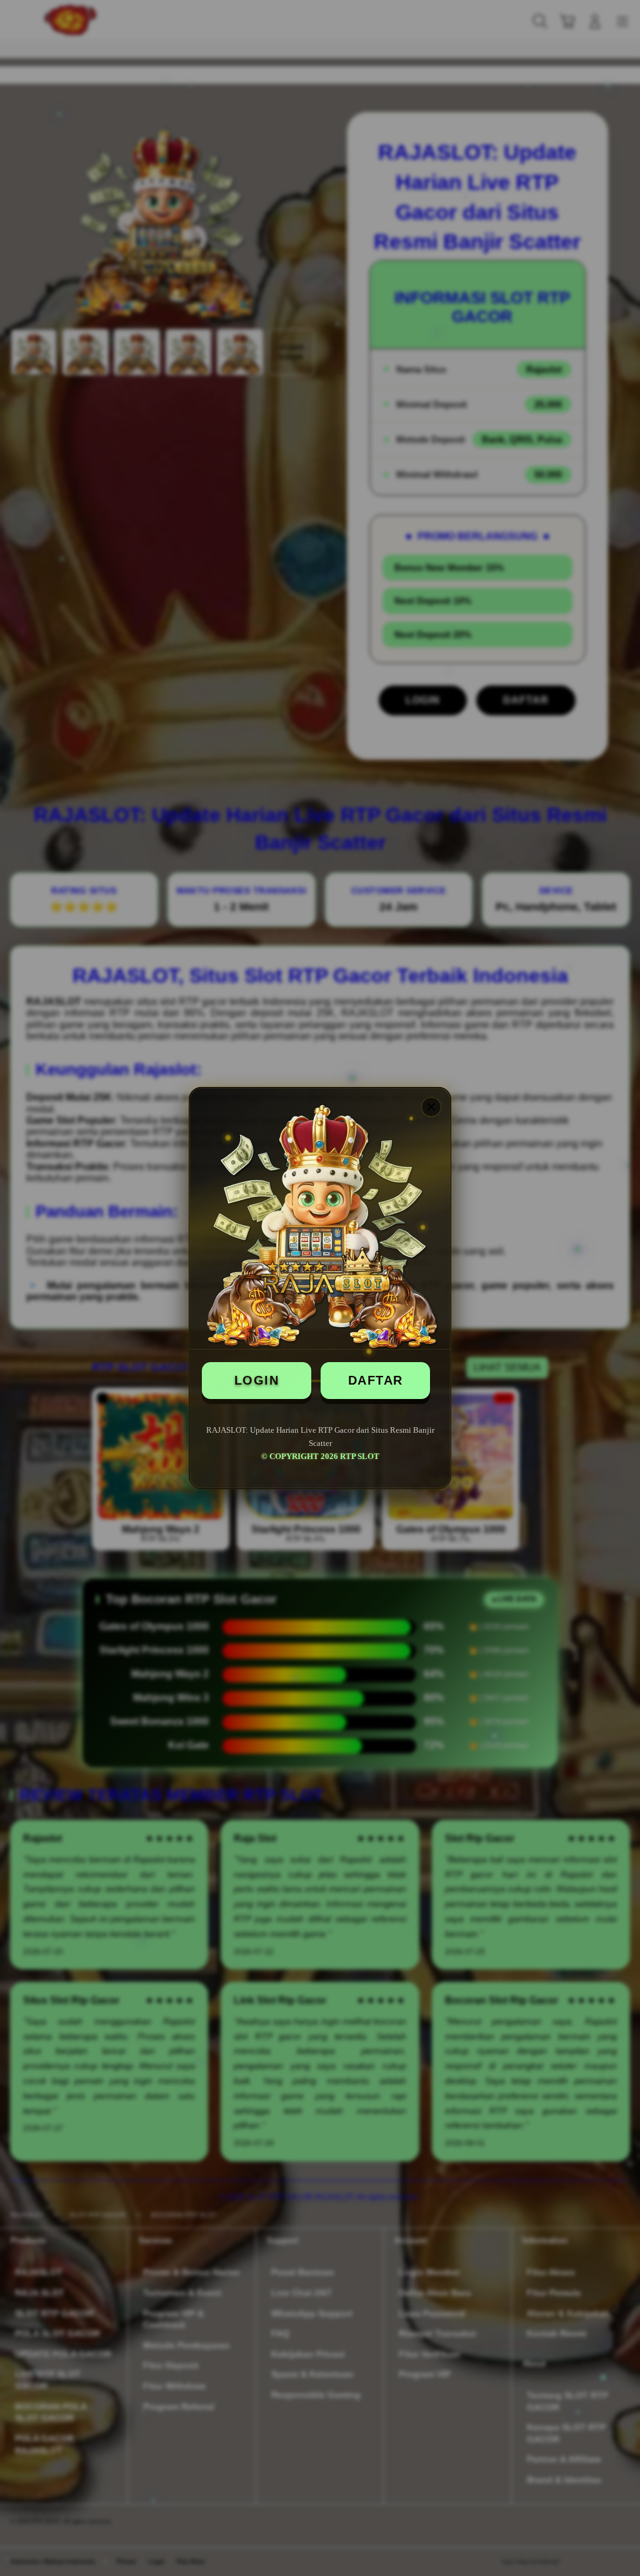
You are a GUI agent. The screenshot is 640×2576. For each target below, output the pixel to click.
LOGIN (257, 1380)
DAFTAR (376, 1380)
